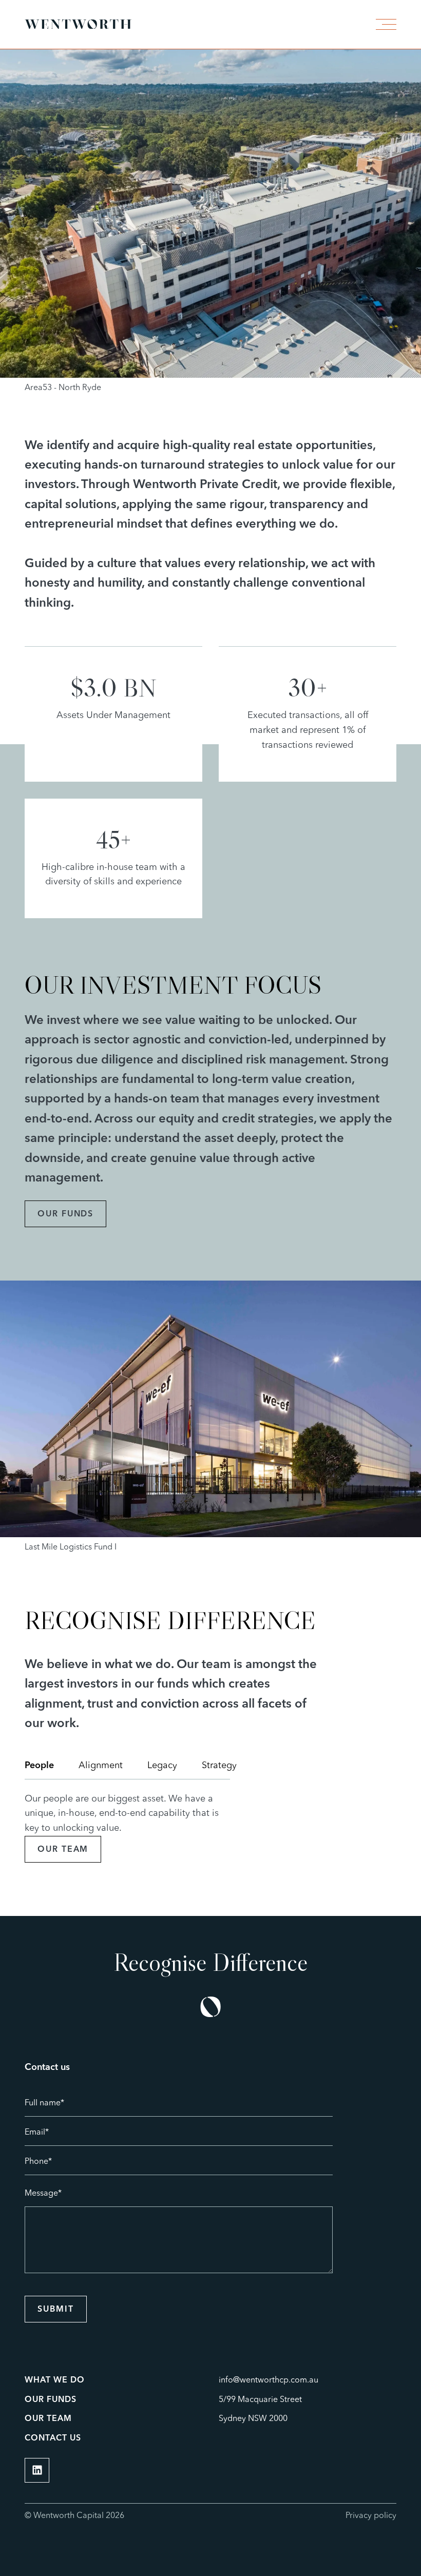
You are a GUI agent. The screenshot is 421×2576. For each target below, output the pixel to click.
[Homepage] (78, 24)
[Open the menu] (384, 24)
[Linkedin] (37, 2470)
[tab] (39, 1766)
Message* (43, 2194)
